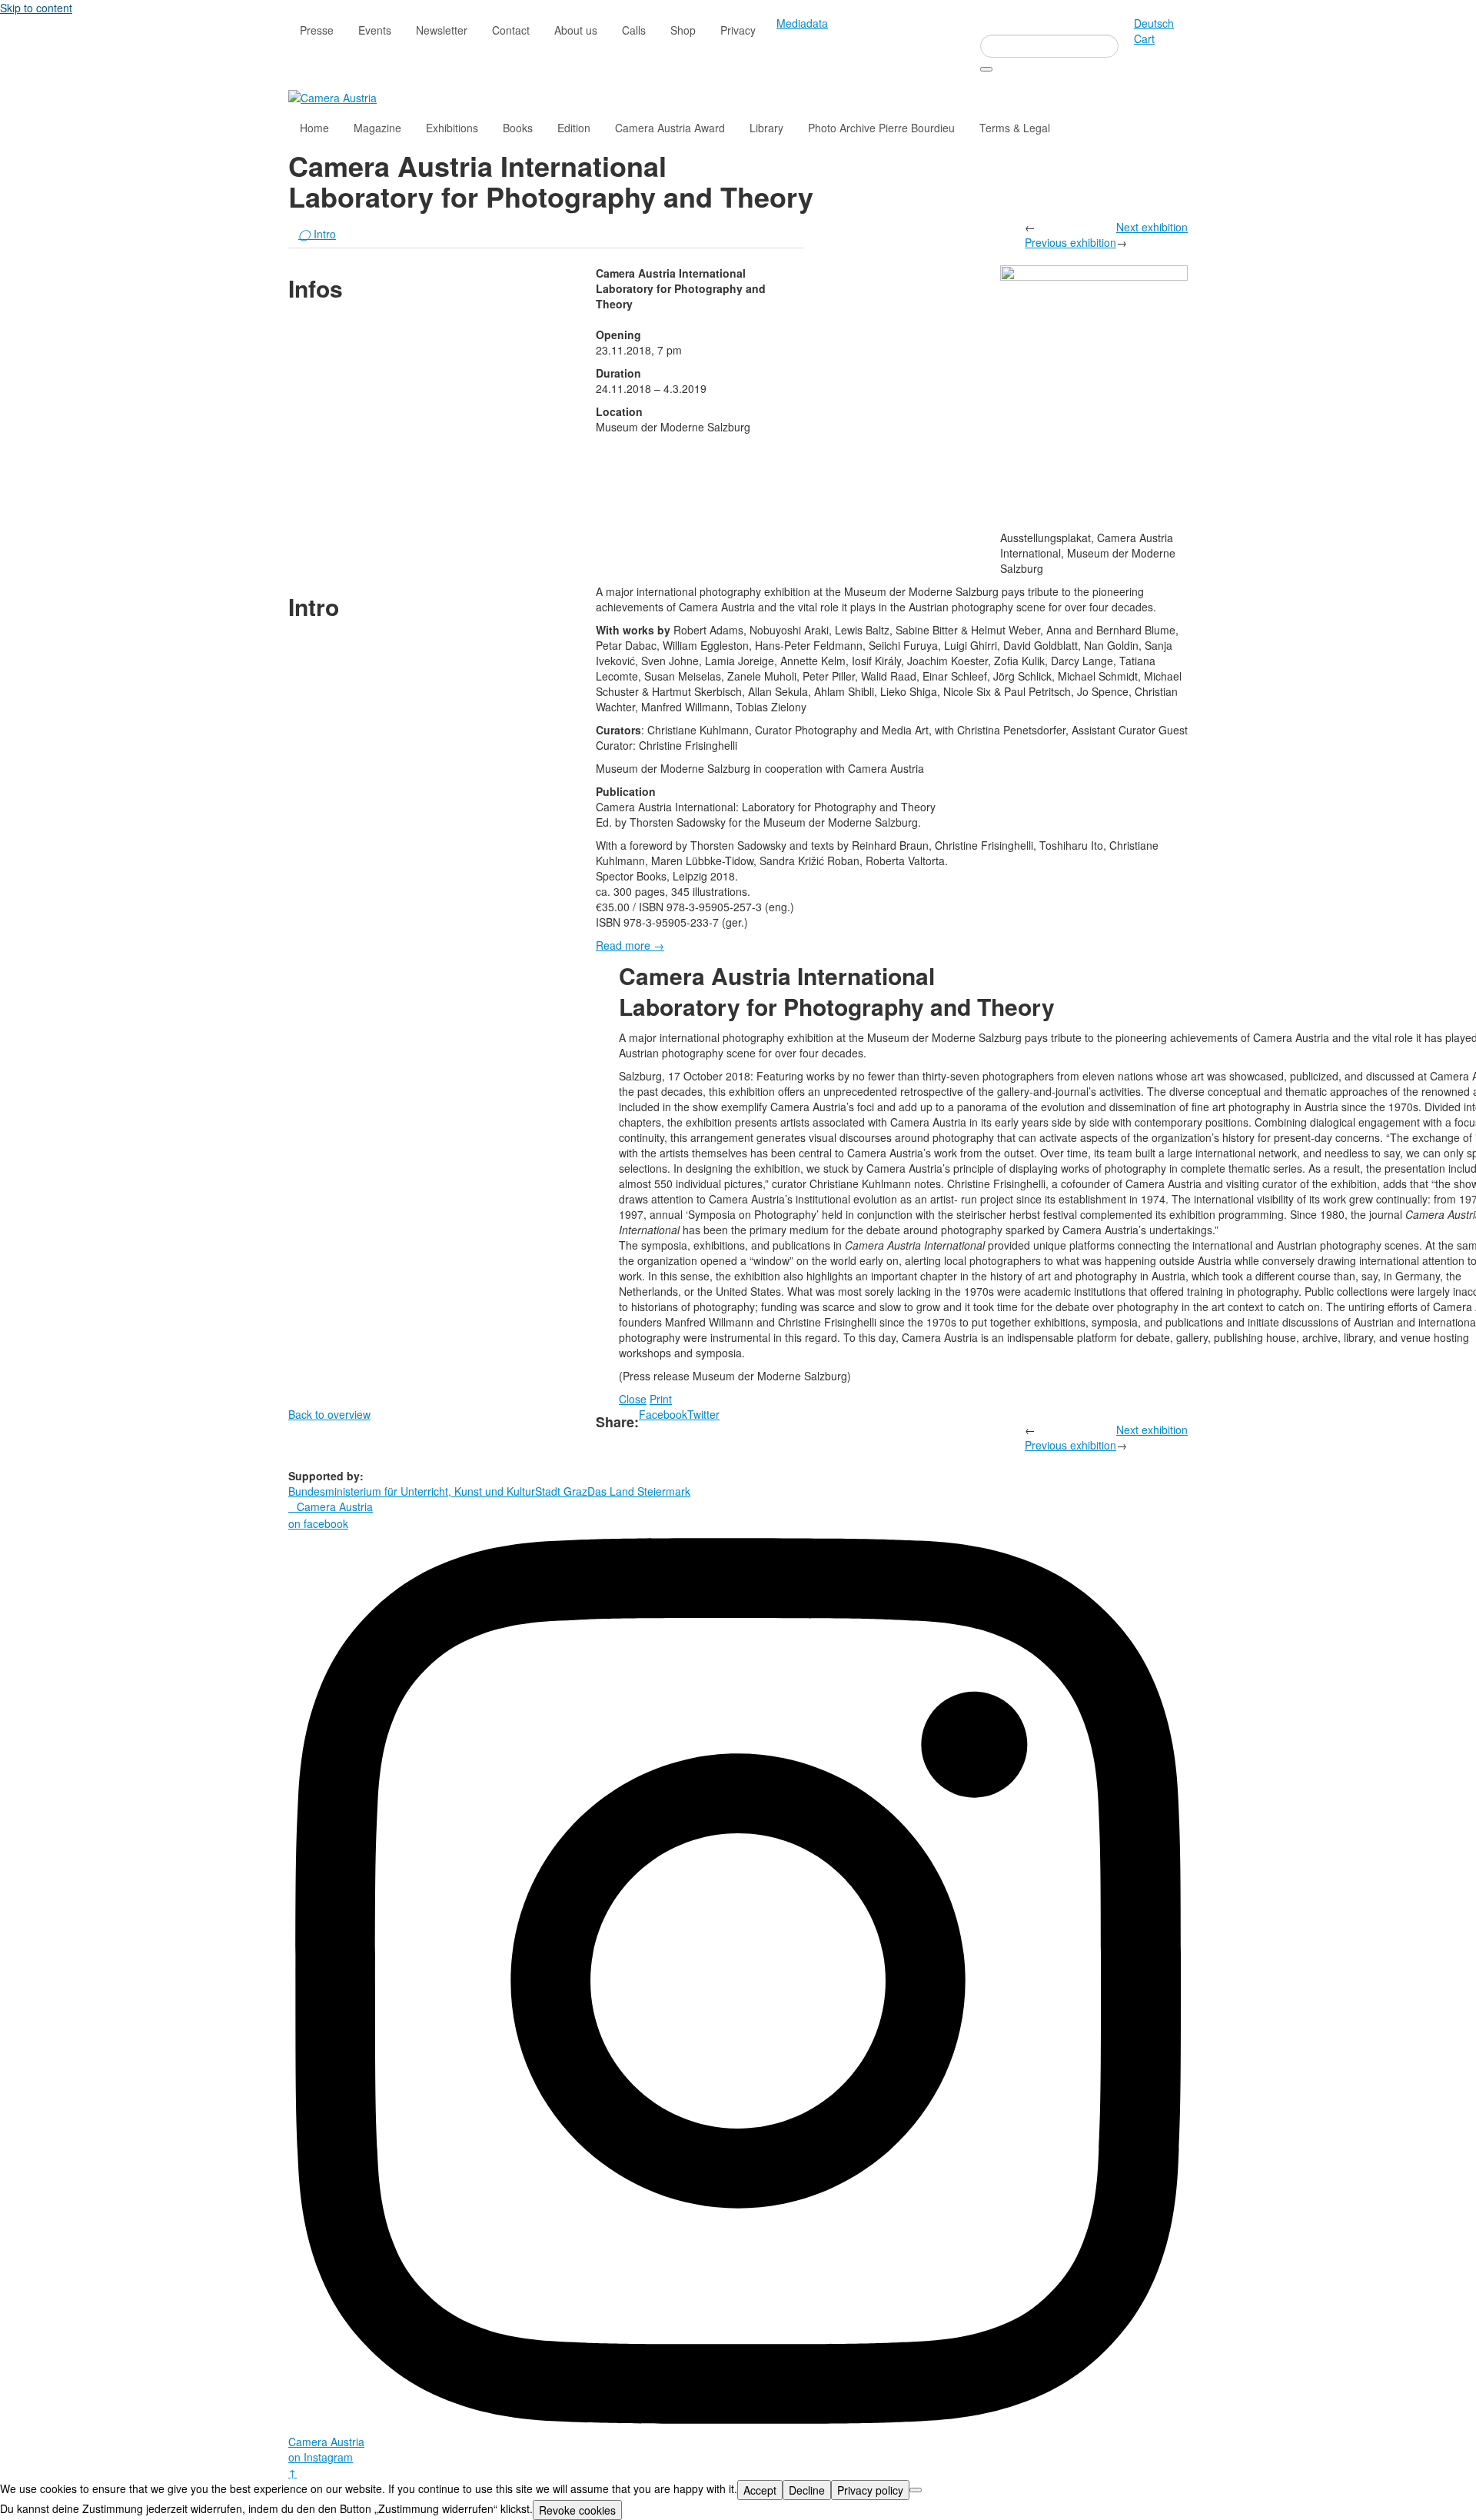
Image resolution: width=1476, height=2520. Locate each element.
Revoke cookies (577, 2510)
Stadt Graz (561, 1491)
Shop (683, 30)
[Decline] (916, 2490)
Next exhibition (1152, 227)
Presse (317, 30)
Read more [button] (630, 945)
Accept (760, 2490)
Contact (511, 30)
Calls (634, 30)
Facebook (663, 1414)
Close (633, 1399)
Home (314, 128)
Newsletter (442, 30)
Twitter (703, 1414)
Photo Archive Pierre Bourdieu (881, 128)
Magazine (377, 128)
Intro (317, 234)
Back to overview (329, 1414)
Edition (574, 128)
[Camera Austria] (332, 96)
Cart (1144, 38)
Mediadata (802, 23)
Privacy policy (870, 2490)
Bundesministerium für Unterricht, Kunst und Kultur (412, 1491)
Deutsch (1154, 23)
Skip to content (36, 8)
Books (518, 128)
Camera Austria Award (670, 128)
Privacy (738, 30)
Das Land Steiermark (639, 1491)
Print (661, 1399)
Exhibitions (452, 128)
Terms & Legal (1015, 128)
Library (766, 128)
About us (576, 30)
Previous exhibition (1070, 242)
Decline (807, 2490)
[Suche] (986, 69)
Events (375, 30)
